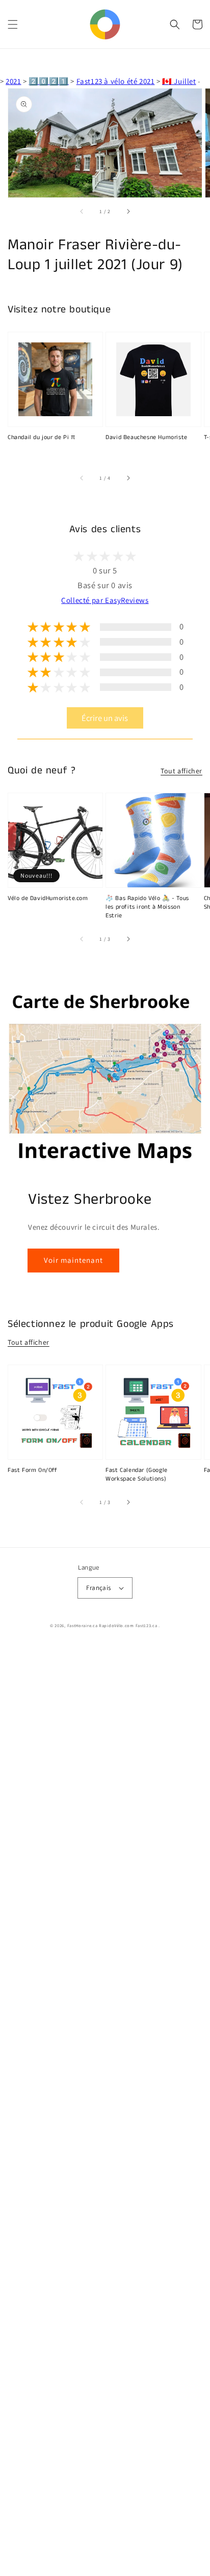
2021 (13, 81)
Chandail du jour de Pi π (41, 438)
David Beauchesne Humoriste (147, 438)
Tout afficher (181, 771)
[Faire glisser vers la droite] (128, 212)
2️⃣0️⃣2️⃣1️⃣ (48, 81)
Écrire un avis (105, 718)
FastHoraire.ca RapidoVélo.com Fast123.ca (112, 1625)
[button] (13, 24)
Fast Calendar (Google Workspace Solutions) (137, 1475)
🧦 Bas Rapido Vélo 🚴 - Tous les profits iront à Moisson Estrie (147, 907)
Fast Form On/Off (33, 1470)
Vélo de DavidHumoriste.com (48, 899)
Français (98, 1588)
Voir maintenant (73, 1260)
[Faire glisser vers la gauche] (82, 212)
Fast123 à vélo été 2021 (116, 81)
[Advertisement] (105, 2110)
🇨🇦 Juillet (179, 81)
